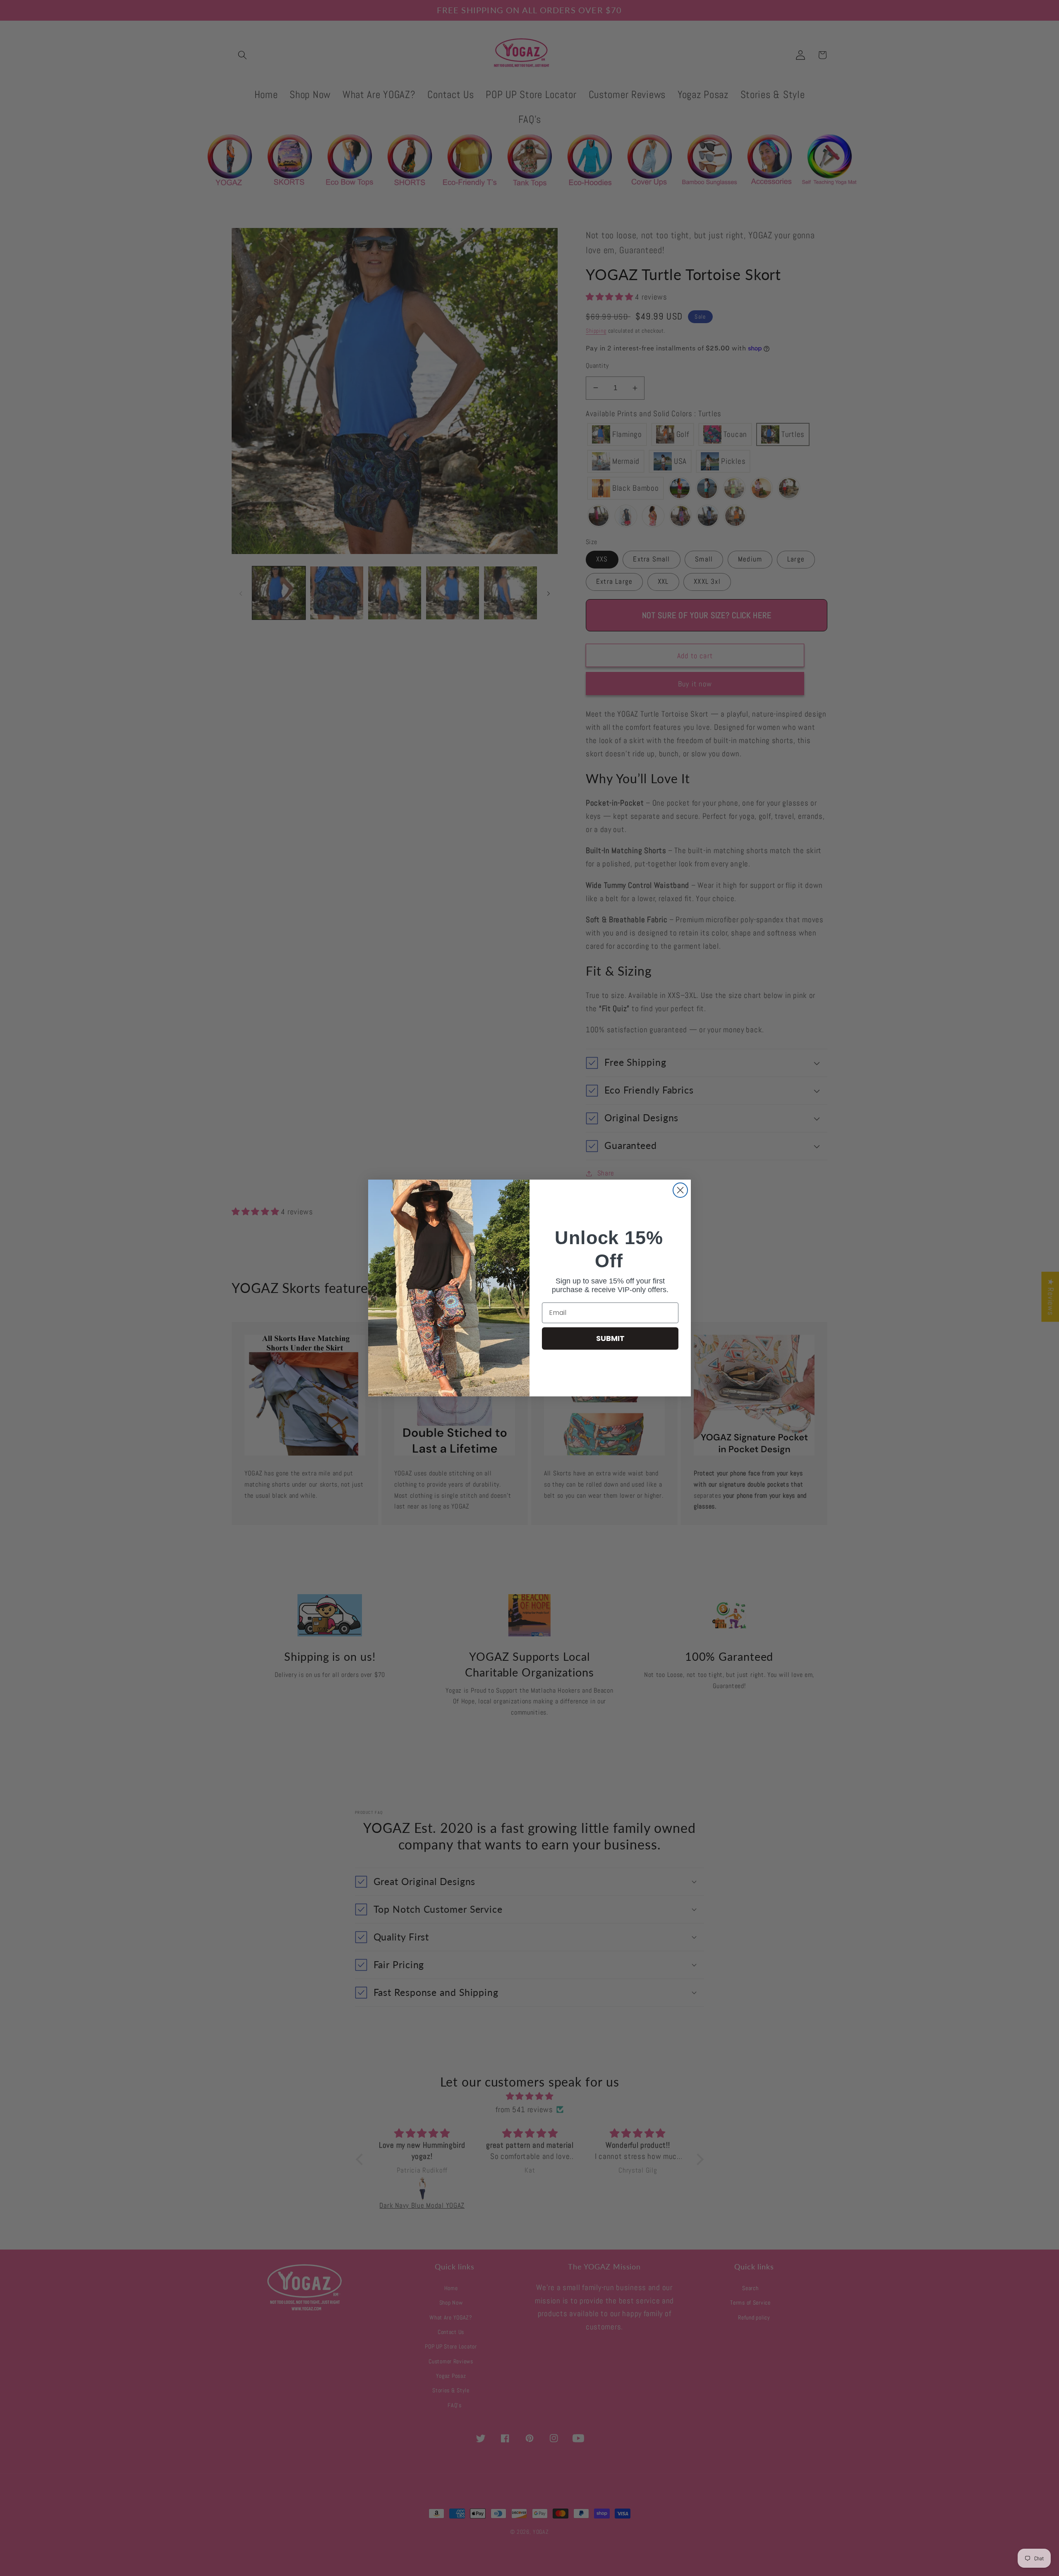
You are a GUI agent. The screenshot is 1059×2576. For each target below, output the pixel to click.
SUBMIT (610, 1338)
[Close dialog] (680, 1190)
